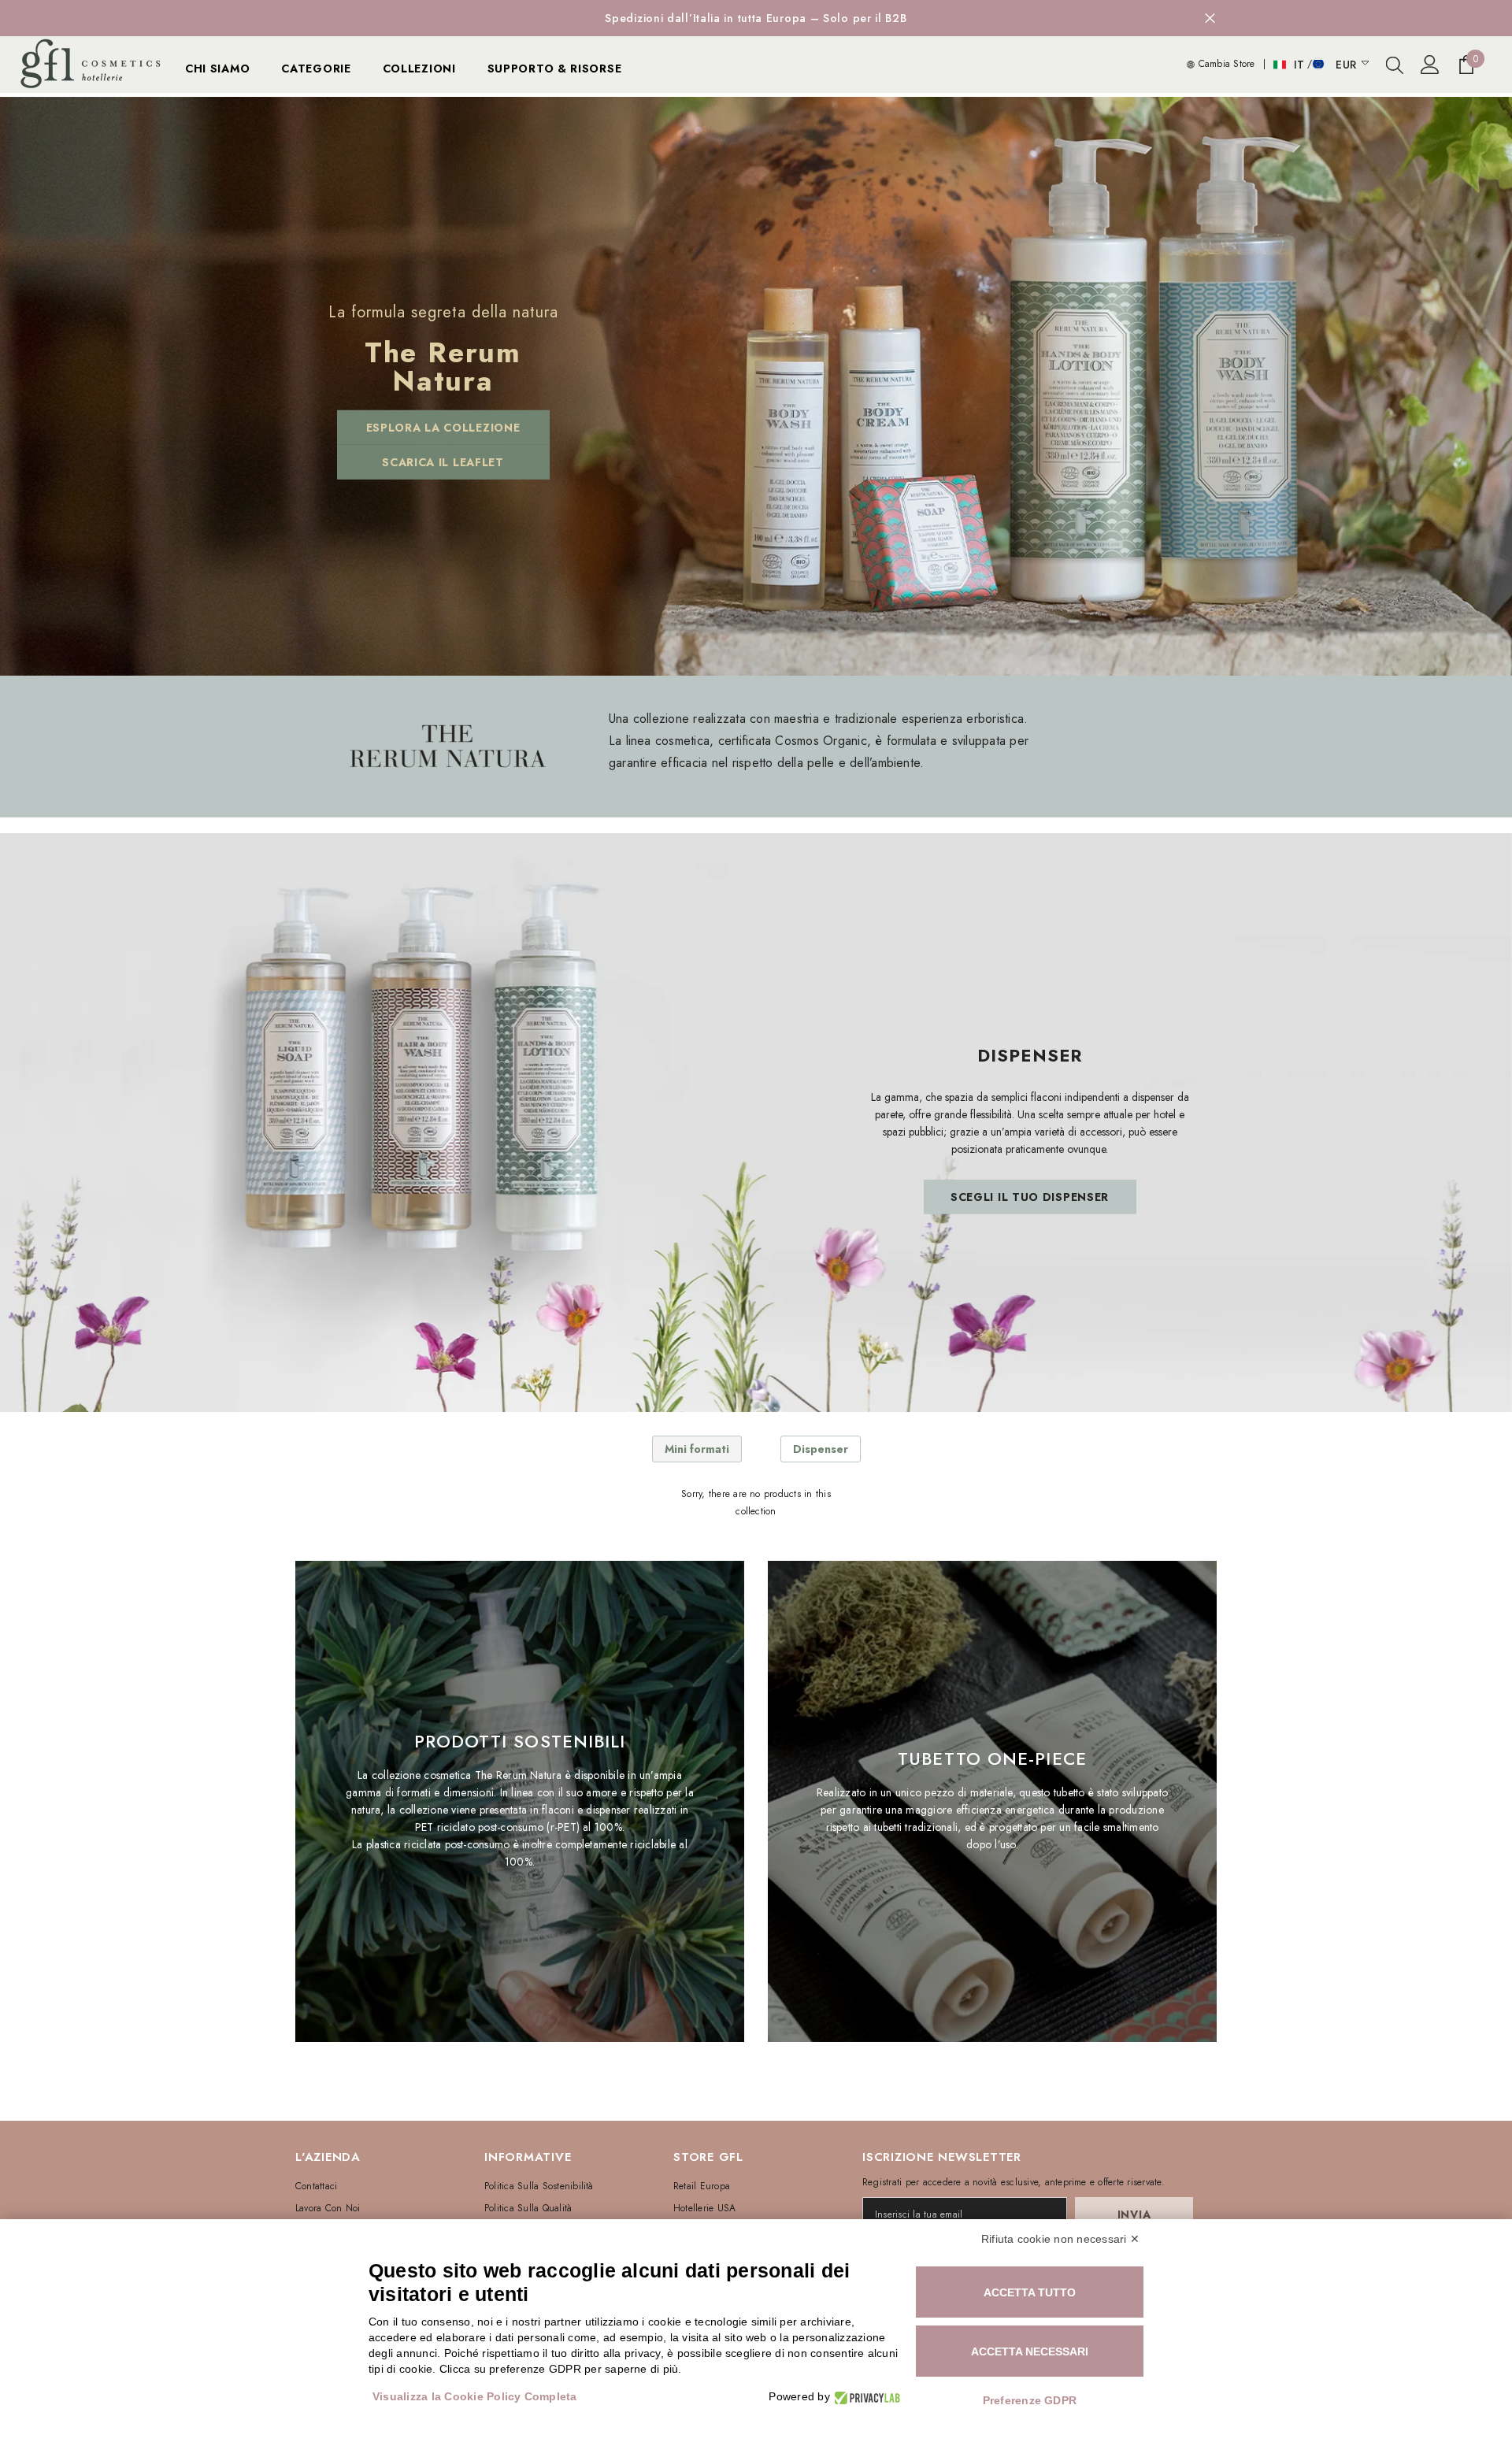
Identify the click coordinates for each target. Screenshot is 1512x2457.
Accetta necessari (1030, 2351)
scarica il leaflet (443, 462)
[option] (756, 18)
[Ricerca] (1395, 65)
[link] (447, 746)
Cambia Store (1225, 64)
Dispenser (821, 1449)
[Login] (1430, 65)
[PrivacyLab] (865, 2397)
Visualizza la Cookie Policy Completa (475, 2396)
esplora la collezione (443, 428)
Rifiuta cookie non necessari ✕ (1060, 2239)
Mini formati (697, 1449)
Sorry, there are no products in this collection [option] (756, 1503)
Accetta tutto (1030, 2292)
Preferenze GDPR (1030, 2400)
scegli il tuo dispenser (1030, 1197)
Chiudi (1210, 19)
